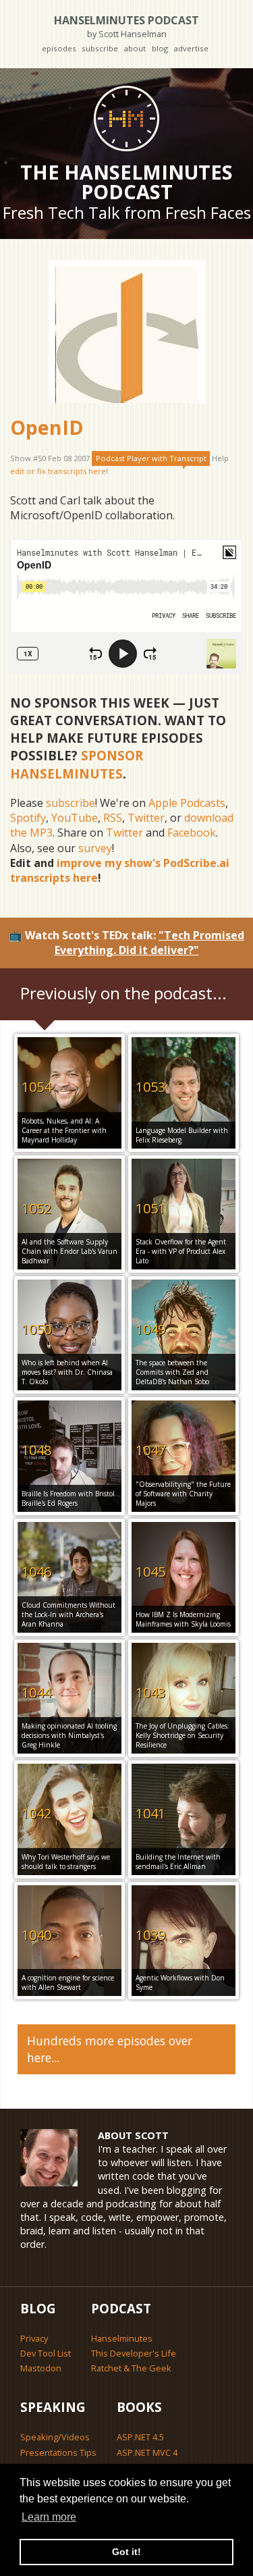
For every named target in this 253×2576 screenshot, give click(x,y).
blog (160, 48)
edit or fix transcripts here (58, 471)
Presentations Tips (58, 2452)
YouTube (75, 818)
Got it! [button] (126, 2552)
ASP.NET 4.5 (140, 2437)
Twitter (146, 818)
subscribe (100, 48)
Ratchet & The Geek (131, 2368)
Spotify (28, 818)
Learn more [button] (49, 2517)
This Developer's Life (134, 2353)
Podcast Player (151, 458)
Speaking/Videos (55, 2437)
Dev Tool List (46, 2353)
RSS (113, 818)
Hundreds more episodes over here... (110, 2049)
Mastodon (41, 2368)
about (135, 48)
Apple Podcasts (187, 803)
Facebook (192, 833)
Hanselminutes (122, 2338)
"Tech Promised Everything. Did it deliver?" (150, 943)
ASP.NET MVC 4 (147, 2452)
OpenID (47, 427)
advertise (191, 48)
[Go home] (126, 118)
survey (95, 848)
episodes (59, 48)
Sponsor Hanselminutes (77, 764)
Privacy (34, 2338)
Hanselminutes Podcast (126, 26)
